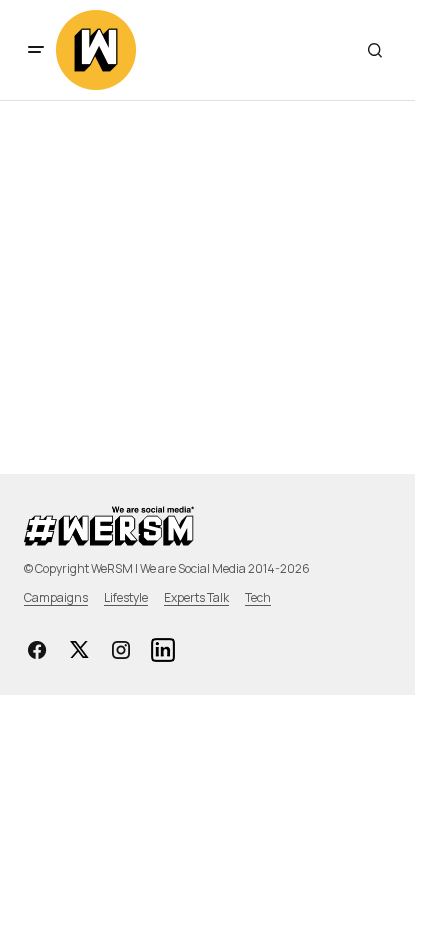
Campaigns (56, 597)
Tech (258, 597)
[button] (36, 50)
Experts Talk (196, 597)
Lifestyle (126, 597)
